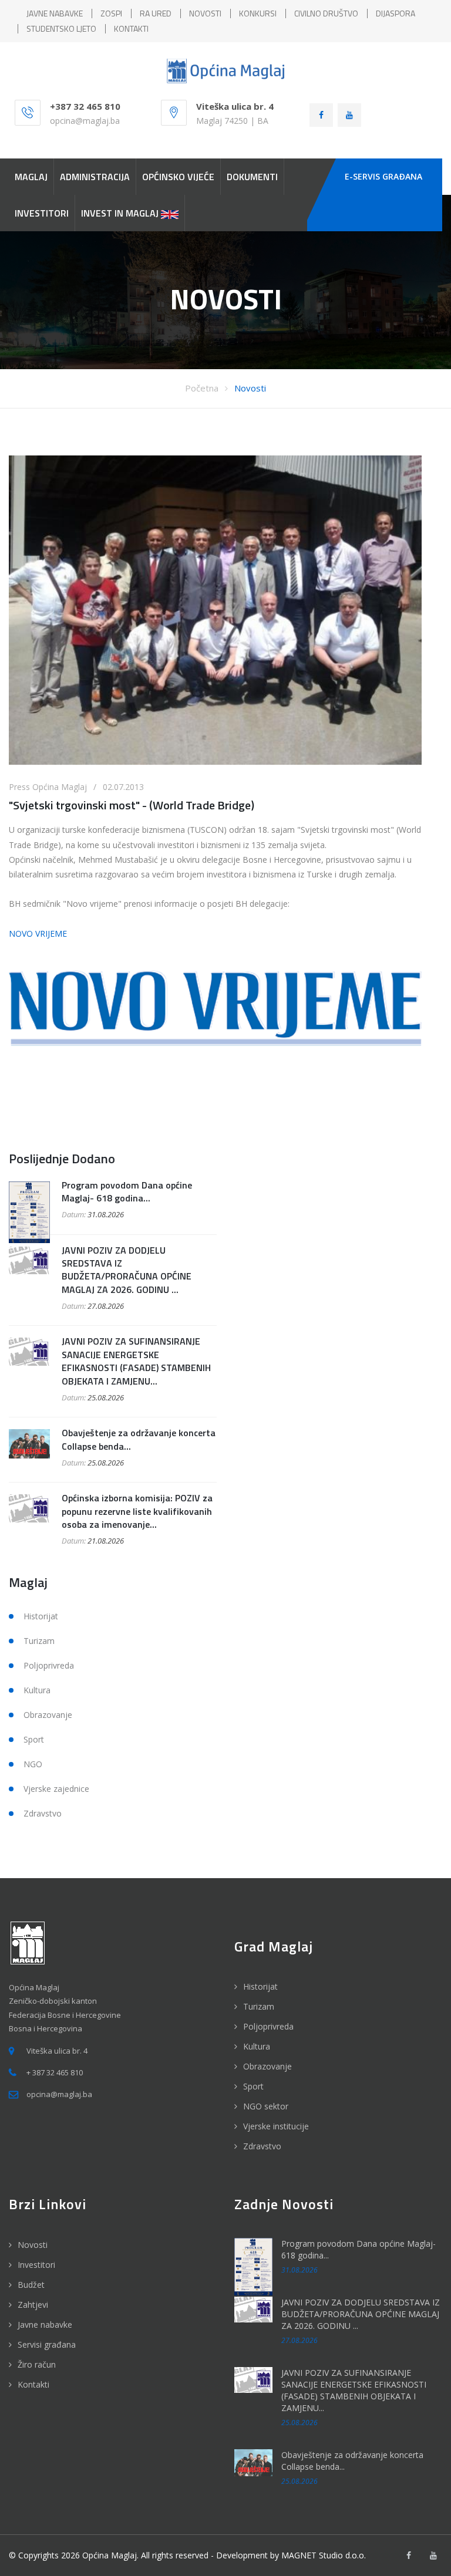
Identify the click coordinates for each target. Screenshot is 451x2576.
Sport (34, 1739)
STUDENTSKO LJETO (61, 28)
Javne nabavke (45, 2325)
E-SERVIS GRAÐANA (383, 176)
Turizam (39, 1641)
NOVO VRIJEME (38, 933)
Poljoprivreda (49, 1665)
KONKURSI (258, 13)
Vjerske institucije (276, 2126)
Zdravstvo (43, 1813)
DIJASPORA (396, 13)
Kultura (37, 1690)
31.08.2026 (106, 1214)
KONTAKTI (131, 28)
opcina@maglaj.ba (85, 121)
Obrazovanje (48, 1715)
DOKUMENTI (252, 177)
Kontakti (33, 2384)
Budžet (31, 2285)
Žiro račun (37, 2364)
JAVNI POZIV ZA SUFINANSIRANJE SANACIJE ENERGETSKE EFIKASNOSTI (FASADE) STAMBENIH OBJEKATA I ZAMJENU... (136, 1361)
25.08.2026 (106, 1397)
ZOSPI (111, 13)
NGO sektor (266, 2106)
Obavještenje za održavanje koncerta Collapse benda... (139, 1439)
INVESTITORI (42, 213)
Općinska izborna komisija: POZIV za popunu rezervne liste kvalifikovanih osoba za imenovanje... (137, 1511)
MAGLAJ (31, 177)
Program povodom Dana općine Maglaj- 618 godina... (127, 1191)
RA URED (156, 13)
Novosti (250, 388)
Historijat (41, 1616)
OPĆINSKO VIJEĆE (178, 177)
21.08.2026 (106, 1541)
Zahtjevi (33, 2305)
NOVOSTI (205, 13)
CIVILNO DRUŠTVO (326, 13)
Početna (202, 388)
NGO (33, 1764)
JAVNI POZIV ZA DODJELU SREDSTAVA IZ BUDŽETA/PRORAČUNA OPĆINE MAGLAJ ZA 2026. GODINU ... (127, 1270)
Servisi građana (47, 2344)
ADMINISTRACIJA (95, 177)
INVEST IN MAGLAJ (121, 213)
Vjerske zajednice (56, 1789)
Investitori (36, 2265)
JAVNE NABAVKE (55, 13)
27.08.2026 (106, 1306)
